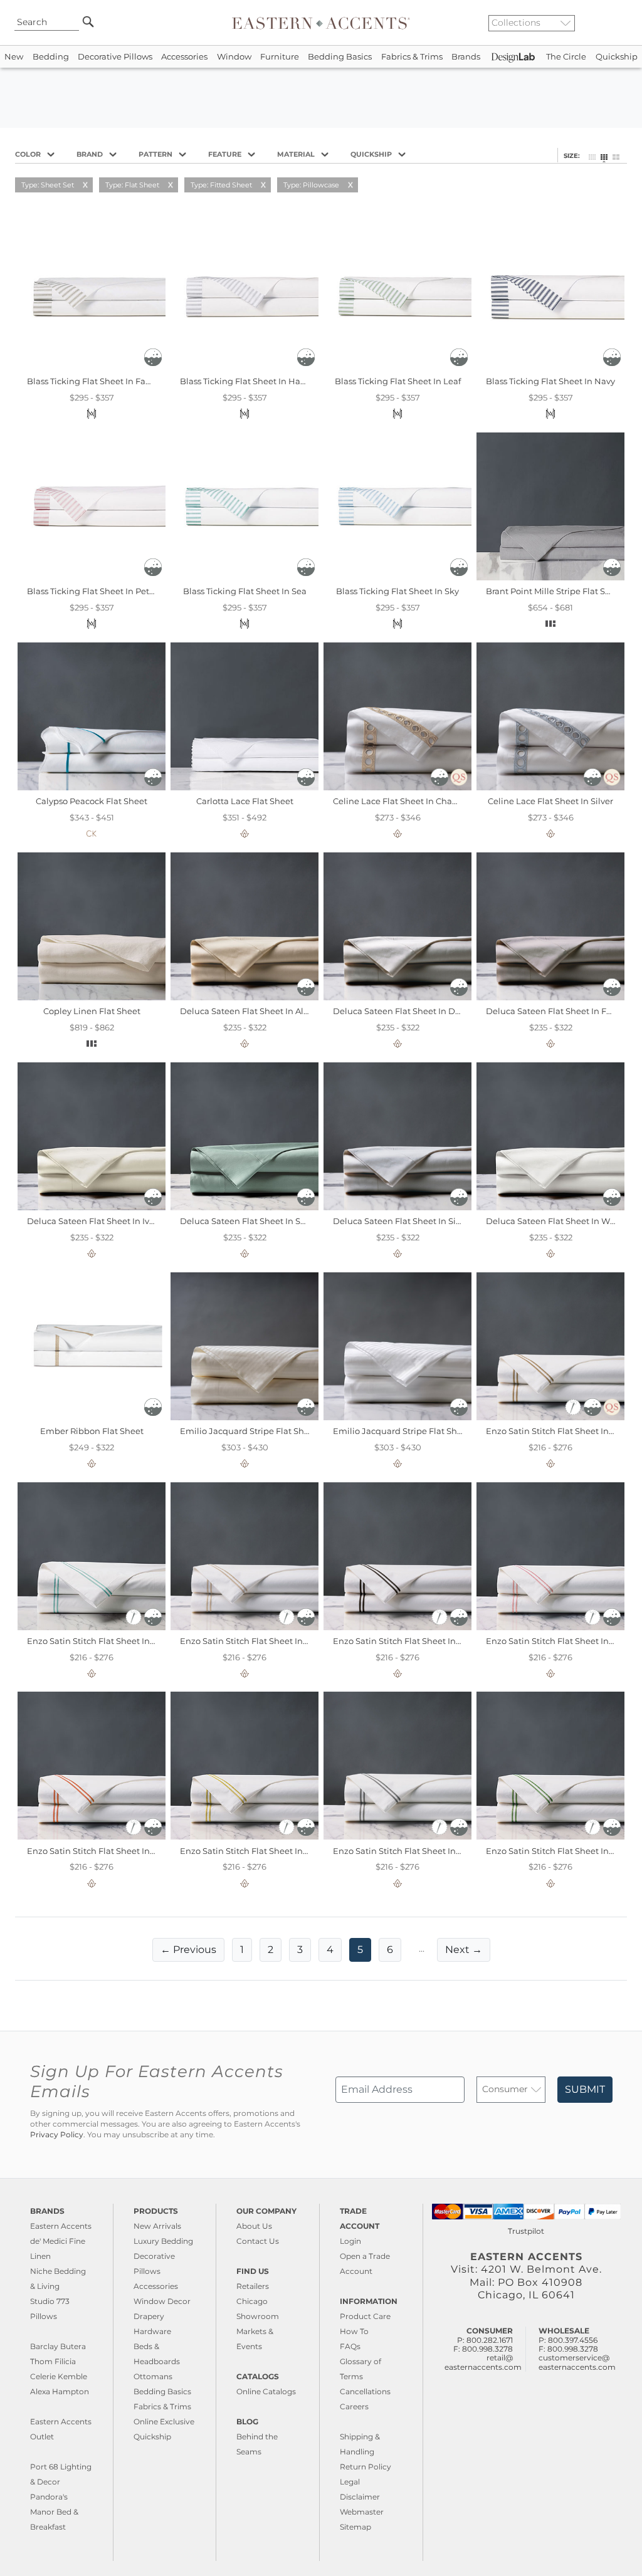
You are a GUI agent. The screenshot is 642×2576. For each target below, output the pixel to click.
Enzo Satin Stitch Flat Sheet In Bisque (257, 1641)
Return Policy (366, 2467)
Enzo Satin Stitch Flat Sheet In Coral (100, 1851)
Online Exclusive (164, 2422)
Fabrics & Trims (412, 57)
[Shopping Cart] (624, 23)
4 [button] (330, 1950)
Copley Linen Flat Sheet (92, 1011)
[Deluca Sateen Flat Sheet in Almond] (245, 997)
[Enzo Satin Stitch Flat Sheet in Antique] (550, 1417)
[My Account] (614, 23)
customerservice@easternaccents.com (577, 2362)
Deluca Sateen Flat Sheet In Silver (402, 1221)
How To (354, 2331)
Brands (466, 57)
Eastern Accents (61, 2226)
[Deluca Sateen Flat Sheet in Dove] (397, 997)
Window (234, 57)
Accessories (184, 57)
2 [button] (271, 1950)
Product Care (365, 2316)
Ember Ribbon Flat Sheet (92, 1431)
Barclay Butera (58, 2346)
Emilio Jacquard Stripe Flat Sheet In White (420, 1431)
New (14, 57)
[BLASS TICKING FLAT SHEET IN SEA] (245, 577)
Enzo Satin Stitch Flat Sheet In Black (407, 1641)
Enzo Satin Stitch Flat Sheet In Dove (406, 1851)
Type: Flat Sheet (132, 185)
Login (350, 2241)
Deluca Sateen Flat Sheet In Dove (401, 1011)
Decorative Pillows (115, 57)
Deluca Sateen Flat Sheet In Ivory (94, 1221)
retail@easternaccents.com (483, 2362)
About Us (254, 2226)
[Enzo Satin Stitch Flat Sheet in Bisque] (245, 1627)
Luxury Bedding (163, 2241)
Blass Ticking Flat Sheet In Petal (92, 591)
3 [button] (300, 1950)
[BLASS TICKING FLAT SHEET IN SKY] (397, 577)
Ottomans (153, 2376)
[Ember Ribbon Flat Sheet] (92, 1417)
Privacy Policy (57, 2135)
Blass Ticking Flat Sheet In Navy (550, 381)
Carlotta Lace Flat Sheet (245, 801)
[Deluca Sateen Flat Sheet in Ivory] (92, 1207)
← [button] (188, 1950)
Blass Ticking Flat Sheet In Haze (245, 381)
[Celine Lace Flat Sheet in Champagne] (397, 787)
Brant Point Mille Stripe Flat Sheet (555, 591)
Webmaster (362, 2512)
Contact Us (258, 2241)
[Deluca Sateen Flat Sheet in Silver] (397, 1207)
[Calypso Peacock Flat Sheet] (92, 787)
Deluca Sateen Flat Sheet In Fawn (555, 1011)
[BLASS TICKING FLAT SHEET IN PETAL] (92, 577)
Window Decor (162, 2301)
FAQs (350, 2346)
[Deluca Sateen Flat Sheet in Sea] (245, 1207)
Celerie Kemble (59, 2376)
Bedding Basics (340, 57)
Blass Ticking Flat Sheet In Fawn (92, 381)
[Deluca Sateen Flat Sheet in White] (550, 1207)
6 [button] (390, 1950)
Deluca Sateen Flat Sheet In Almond (254, 1011)
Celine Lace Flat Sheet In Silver (550, 801)
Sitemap (355, 2527)
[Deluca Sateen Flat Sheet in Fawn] (550, 997)
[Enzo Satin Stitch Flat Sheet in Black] (397, 1627)
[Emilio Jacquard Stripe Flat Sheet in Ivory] (245, 1417)
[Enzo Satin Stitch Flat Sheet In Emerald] (550, 1836)
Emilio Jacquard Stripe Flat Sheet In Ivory (264, 1431)
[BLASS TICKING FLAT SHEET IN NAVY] (550, 367)
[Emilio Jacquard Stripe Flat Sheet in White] (397, 1417)
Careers (354, 2406)
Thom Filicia (53, 2361)
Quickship (617, 57)
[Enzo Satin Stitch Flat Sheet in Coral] (92, 1836)
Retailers (253, 2286)
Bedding (51, 57)
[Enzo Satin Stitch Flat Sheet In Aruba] (92, 1627)
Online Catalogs (266, 2391)
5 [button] (360, 1950)
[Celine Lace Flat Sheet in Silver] (550, 787)
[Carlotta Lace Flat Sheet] (245, 787)
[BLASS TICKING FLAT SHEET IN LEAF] (397, 367)
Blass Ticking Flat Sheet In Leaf (398, 381)
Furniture (280, 57)
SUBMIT (585, 2089)
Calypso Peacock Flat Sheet (92, 801)
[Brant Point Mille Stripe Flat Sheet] (550, 577)
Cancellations (365, 2391)
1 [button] (242, 1950)
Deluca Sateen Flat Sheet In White (556, 1221)
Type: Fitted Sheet (221, 185)
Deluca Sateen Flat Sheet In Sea (245, 1221)
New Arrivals (157, 2226)
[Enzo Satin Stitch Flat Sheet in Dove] (397, 1836)
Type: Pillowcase (311, 185)
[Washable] (153, 363)
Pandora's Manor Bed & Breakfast (54, 2512)
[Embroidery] (574, 1413)
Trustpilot (526, 2231)
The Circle (566, 57)
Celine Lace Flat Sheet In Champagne (410, 801)
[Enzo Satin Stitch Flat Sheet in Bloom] (550, 1627)
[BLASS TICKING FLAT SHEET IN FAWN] (92, 367)
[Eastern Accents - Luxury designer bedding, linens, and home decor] (321, 23)
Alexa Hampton (60, 2391)
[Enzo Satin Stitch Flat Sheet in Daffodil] (245, 1836)
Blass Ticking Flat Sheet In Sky (397, 591)
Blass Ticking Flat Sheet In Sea (245, 591)
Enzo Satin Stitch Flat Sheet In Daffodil (259, 1851)
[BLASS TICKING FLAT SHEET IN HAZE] (245, 367)
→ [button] (464, 1950)
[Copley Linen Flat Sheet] (92, 997)
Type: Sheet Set (48, 185)
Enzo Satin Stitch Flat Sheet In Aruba (102, 1641)
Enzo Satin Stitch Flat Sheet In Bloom (562, 1641)
